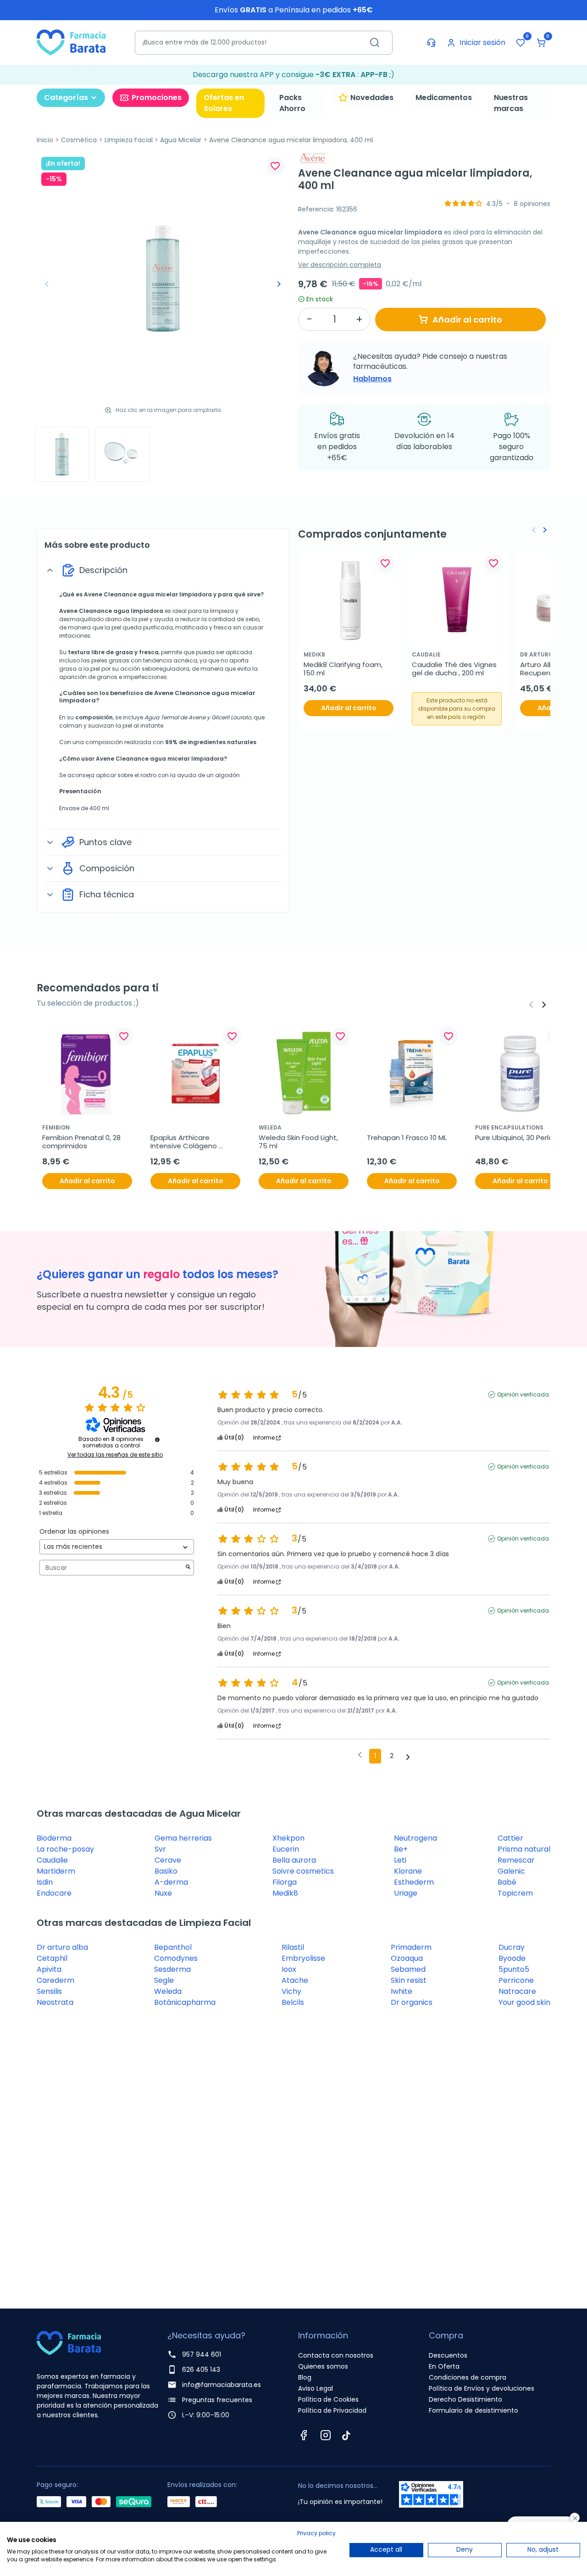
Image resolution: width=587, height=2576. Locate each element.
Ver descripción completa (340, 265)
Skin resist (409, 1980)
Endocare (54, 1893)
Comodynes (176, 1958)
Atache (295, 1980)
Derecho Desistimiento (465, 2399)
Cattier (510, 1838)
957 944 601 (202, 2354)
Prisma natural (524, 1849)
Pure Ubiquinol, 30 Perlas (516, 1138)
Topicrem (515, 1893)
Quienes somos (323, 2366)
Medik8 (285, 1893)
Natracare (517, 1991)
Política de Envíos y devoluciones (482, 2388)
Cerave (168, 1860)
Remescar (516, 1860)
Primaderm (411, 1947)
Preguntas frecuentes (217, 2400)
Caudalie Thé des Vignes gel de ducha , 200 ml (455, 669)
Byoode (512, 1958)
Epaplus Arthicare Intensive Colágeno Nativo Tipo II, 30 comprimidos (185, 1142)
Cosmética (79, 140)
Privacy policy (316, 2533)
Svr (160, 1849)
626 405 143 (201, 2370)
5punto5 (514, 1969)
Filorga (285, 1882)
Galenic (511, 1871)
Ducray (512, 1947)
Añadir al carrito (467, 320)
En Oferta (444, 2366)
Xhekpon (288, 1838)
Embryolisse (303, 1958)
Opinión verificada (523, 1395)
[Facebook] (304, 2435)
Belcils (293, 2002)
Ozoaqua (407, 1958)
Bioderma (54, 1838)
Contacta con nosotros (336, 2355)
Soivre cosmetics (303, 1871)
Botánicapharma (185, 2002)
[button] (541, 43)
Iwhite (401, 1991)
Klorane (408, 1871)
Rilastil (293, 1947)
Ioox (289, 1969)
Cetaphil (52, 1958)
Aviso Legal (316, 2388)
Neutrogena (415, 1838)
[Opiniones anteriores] (360, 1755)
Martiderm (56, 1871)
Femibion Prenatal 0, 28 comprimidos (82, 1142)
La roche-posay (65, 1849)
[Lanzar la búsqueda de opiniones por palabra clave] (188, 1568)
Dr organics (412, 2002)
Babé (507, 1882)
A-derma (171, 1882)
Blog (305, 2377)
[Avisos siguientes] (408, 1757)
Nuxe (163, 1893)
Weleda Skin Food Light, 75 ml (299, 1142)
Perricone (516, 1980)
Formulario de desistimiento (473, 2410)
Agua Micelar (181, 140)
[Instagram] (326, 2435)
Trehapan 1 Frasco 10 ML (407, 1138)
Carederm (55, 1980)
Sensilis (49, 1991)
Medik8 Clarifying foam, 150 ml (344, 669)
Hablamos (372, 379)
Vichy (291, 1991)
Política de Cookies (328, 2399)
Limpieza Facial (129, 140)
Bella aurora (294, 1860)
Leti (400, 1860)
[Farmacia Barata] (71, 42)
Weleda (168, 1991)
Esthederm (414, 1882)
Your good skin (524, 2002)
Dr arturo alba (62, 1947)
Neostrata (55, 2002)
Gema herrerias (183, 1838)
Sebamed (408, 1969)
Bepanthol (173, 1947)
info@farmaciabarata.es (222, 2385)
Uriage (406, 1893)
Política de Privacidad (332, 2410)
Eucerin (286, 1849)
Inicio (45, 140)
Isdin (45, 1882)
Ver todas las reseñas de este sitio (115, 1455)
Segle (164, 1980)
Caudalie (52, 1860)
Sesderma (172, 1969)
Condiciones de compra (468, 2377)
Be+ (401, 1849)
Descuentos (448, 2355)
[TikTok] (346, 2435)
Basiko (166, 1871)
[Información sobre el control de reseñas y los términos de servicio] (157, 1440)
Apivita (49, 1969)
